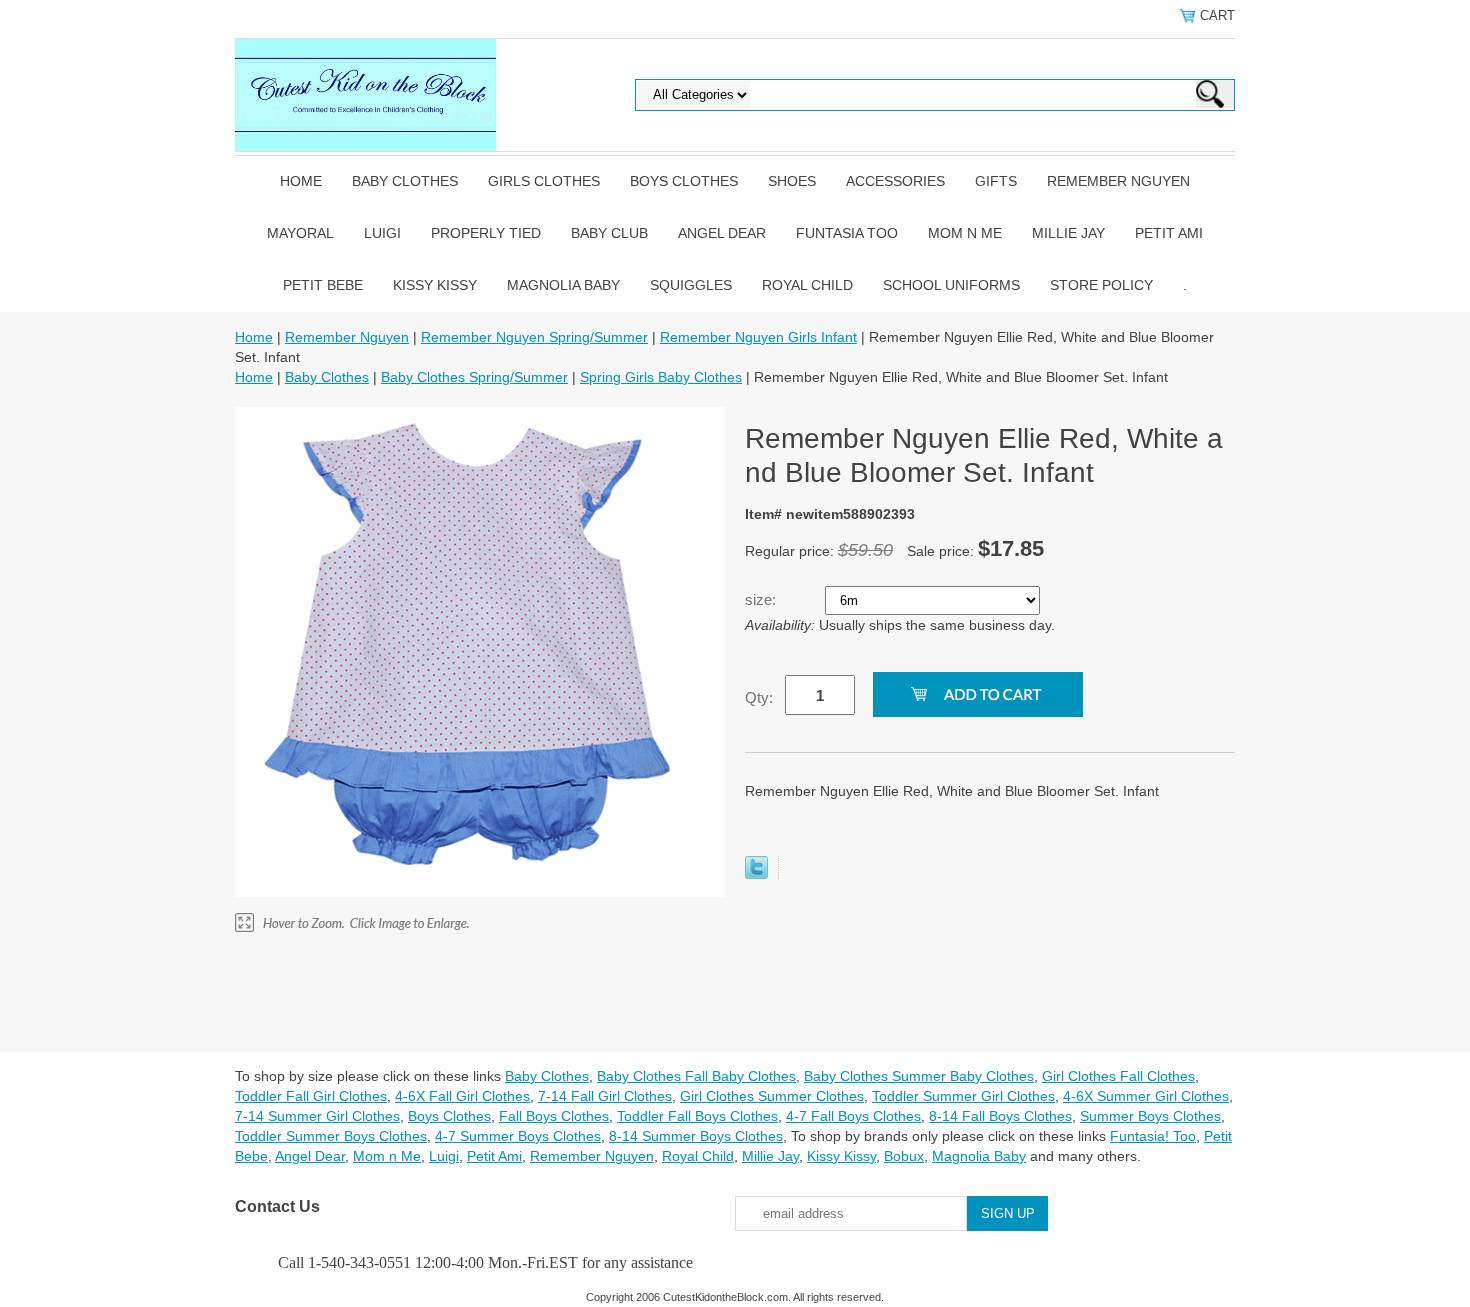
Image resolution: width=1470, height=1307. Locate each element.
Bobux (904, 1156)
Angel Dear (722, 233)
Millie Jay (1068, 233)
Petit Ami (1169, 233)
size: (762, 599)
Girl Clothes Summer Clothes (772, 1096)
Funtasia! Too (1153, 1136)
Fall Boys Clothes (554, 1116)
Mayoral (300, 233)
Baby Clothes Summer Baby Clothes (919, 1076)
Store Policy (1101, 285)
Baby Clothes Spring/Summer (474, 377)
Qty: (759, 697)
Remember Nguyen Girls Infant (758, 337)
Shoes (792, 181)
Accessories (895, 181)
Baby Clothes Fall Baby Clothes (696, 1076)
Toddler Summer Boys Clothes (331, 1136)
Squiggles (691, 285)
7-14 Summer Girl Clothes (317, 1116)
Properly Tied (486, 233)
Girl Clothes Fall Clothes (1118, 1076)
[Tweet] (756, 874)
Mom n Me (965, 233)
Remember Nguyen (1118, 181)
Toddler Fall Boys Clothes (697, 1116)
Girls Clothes (544, 181)
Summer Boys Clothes (1150, 1116)
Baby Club (609, 233)
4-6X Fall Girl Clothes (462, 1096)
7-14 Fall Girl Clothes (605, 1096)
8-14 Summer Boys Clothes (696, 1136)
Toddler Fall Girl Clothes (311, 1096)
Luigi (382, 233)
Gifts (996, 181)
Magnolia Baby (563, 285)
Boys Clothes (684, 181)
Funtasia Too (847, 233)
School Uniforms (951, 285)
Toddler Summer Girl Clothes (963, 1096)
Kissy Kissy (435, 285)
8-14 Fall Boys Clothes (1000, 1116)
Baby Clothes (405, 181)
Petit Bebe (323, 285)
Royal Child (807, 285)
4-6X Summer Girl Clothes (1146, 1096)
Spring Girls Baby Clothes (661, 377)
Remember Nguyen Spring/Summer (534, 337)
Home (301, 181)
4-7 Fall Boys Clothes (853, 1116)
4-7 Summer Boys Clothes (518, 1136)
